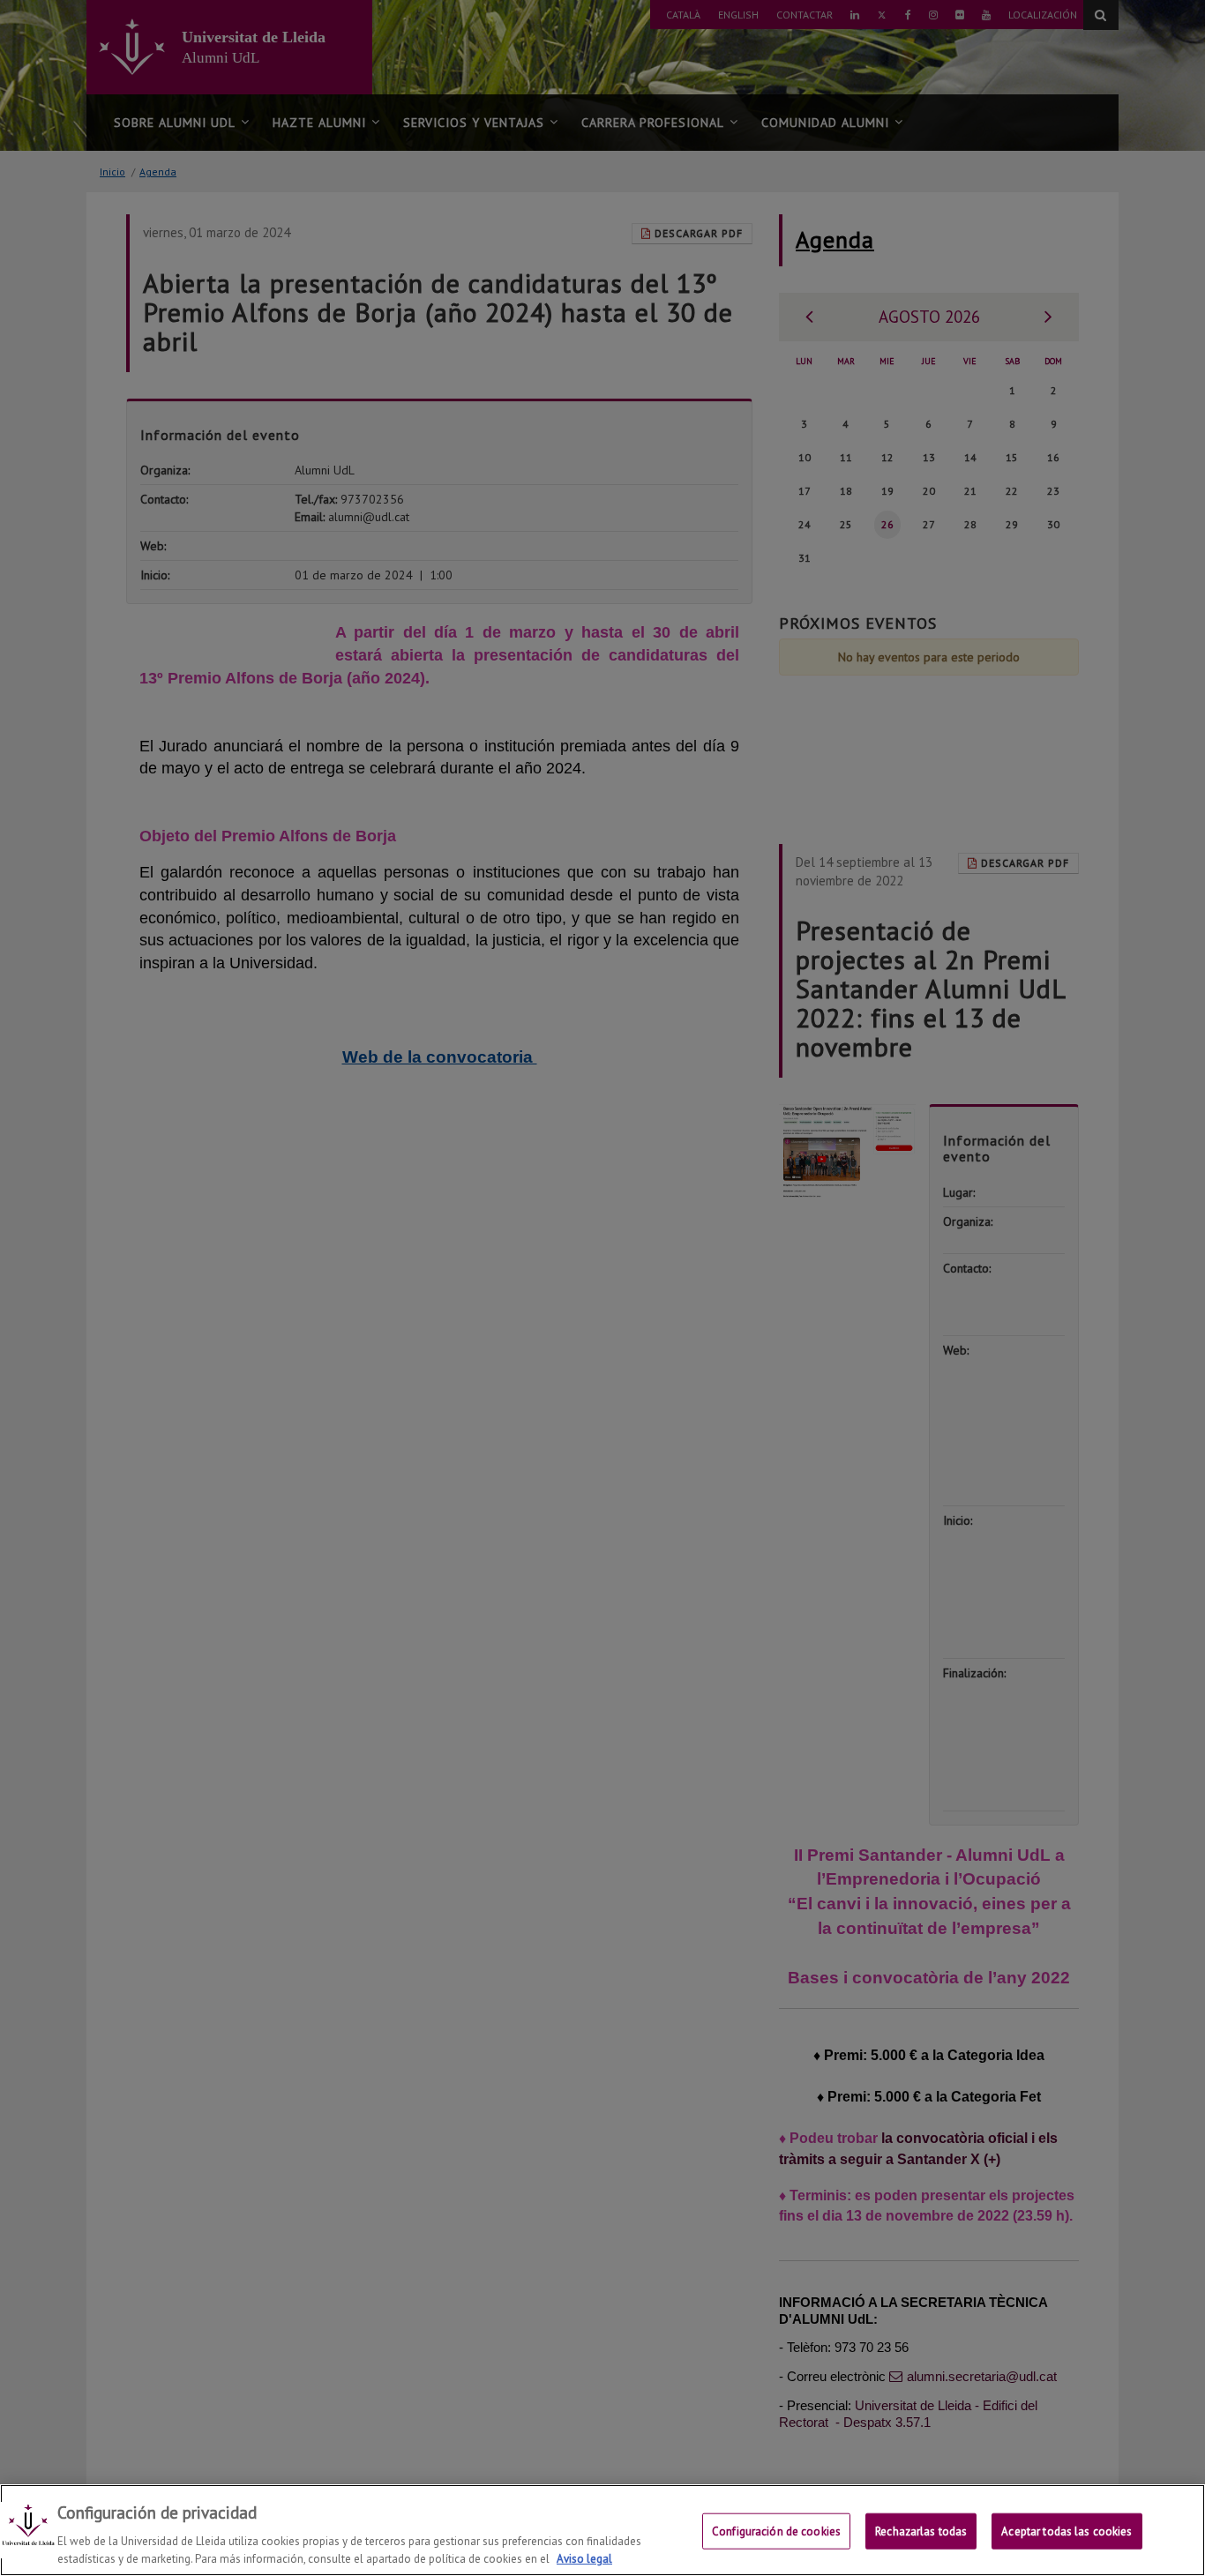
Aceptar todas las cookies (1067, 2531)
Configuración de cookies (776, 2531)
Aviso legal (584, 2558)
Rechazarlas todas (921, 2531)
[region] (602, 2530)
